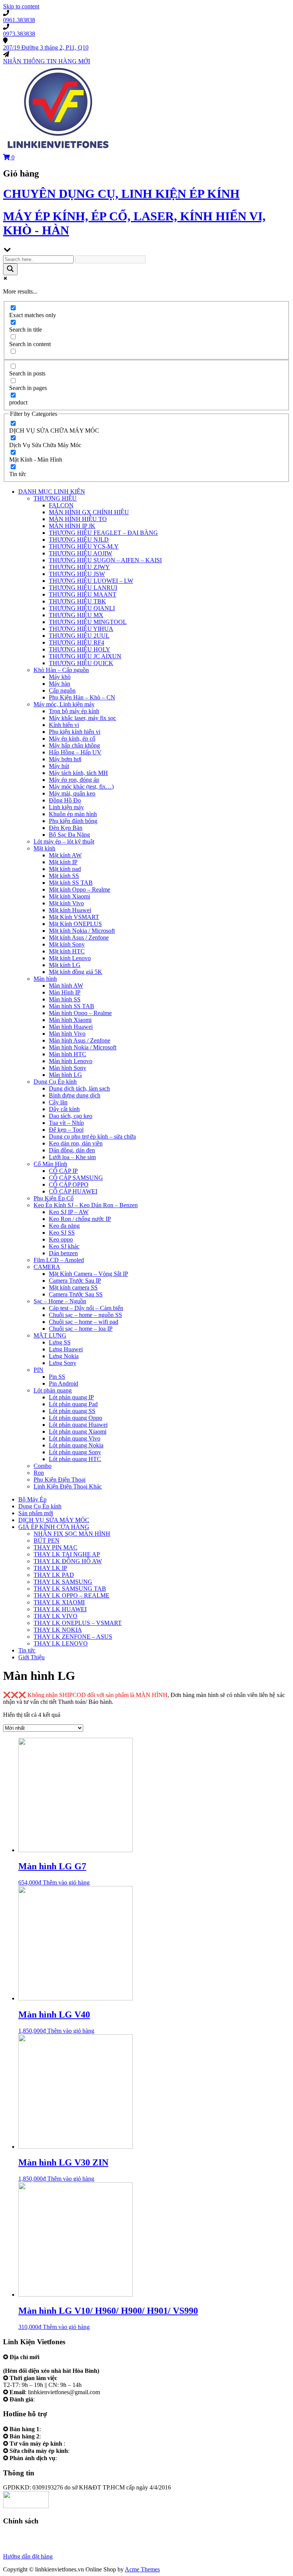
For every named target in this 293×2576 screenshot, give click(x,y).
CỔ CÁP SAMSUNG (76, 1178)
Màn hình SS (65, 999)
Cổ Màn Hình (50, 1164)
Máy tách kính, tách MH (78, 773)
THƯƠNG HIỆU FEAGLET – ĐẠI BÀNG (103, 533)
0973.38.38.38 (60, 2436)
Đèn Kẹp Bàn (66, 828)
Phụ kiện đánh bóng (73, 821)
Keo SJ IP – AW (69, 1212)
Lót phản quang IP (71, 1397)
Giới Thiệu (31, 1657)
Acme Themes (142, 2569)
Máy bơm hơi (65, 759)
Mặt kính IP (63, 862)
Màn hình (45, 979)
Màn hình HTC (68, 1054)
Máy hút (59, 766)
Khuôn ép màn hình (73, 814)
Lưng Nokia (64, 1356)
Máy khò (60, 677)
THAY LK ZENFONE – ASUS (73, 1637)
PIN (39, 1370)
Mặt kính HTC (67, 951)
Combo (43, 1466)
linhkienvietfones (57, 2399)
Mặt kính (44, 848)
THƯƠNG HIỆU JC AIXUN (85, 656)
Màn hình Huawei (71, 1027)
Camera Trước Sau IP (75, 1281)
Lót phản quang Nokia (76, 1445)
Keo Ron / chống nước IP (80, 1219)
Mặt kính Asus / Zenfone (79, 938)
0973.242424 (83, 2444)
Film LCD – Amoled (59, 1260)
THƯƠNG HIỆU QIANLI (82, 608)
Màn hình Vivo (67, 1034)
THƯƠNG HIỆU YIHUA (81, 629)
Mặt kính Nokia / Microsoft (82, 931)
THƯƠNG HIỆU (55, 498)
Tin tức (27, 1650)
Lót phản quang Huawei (78, 1425)
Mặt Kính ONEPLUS (75, 924)
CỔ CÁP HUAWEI (73, 1191)
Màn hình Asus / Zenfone (80, 1040)
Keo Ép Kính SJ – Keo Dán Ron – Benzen (86, 1205)
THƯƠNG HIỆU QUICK (81, 663)
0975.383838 (87, 2451)
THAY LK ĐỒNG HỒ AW (68, 1561)
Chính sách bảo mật (27, 2543)
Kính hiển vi (64, 725)
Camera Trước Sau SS (76, 1294)
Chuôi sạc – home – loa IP (81, 1329)
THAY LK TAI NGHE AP (67, 1554)
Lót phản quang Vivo (75, 1438)
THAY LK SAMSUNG (63, 1582)
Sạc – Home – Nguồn (60, 1301)
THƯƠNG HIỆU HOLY (80, 649)
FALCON (61, 505)
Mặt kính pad (65, 869)
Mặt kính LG (65, 965)
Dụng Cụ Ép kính (55, 1082)
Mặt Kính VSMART (74, 917)
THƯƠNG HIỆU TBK (77, 601)
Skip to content (21, 6)
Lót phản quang (53, 1390)
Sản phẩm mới (36, 1513)
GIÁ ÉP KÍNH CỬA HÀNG (54, 1527)
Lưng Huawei (66, 1349)
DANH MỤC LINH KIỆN (52, 492)
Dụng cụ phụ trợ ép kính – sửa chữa (92, 1136)
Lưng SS (60, 1342)
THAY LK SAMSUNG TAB (70, 1589)
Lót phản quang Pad (73, 1404)
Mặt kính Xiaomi (69, 896)
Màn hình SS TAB (72, 1006)
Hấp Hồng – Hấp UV (75, 752)
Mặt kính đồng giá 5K (76, 972)
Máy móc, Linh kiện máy (64, 704)
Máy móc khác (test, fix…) (81, 787)
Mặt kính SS (64, 876)
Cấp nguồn (62, 691)
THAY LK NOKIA (58, 1630)
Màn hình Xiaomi (70, 1020)
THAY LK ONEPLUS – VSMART (78, 1623)
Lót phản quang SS (72, 1411)
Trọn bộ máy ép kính (74, 711)
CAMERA (47, 1267)
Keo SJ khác (64, 1246)
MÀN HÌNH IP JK (72, 526)
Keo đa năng (64, 1226)
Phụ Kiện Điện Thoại (60, 1480)
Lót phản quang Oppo (76, 1418)
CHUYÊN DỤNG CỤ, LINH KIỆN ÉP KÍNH (121, 194)
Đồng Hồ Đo (65, 800)
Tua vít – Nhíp (66, 1123)
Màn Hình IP (65, 992)
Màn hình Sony (68, 1068)
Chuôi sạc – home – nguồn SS (85, 1315)
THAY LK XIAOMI (59, 1602)
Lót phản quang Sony (75, 1452)
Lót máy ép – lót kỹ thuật (64, 841)
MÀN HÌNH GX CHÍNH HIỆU (89, 512)
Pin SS (57, 1377)
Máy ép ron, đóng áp (74, 780)
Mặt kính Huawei (70, 910)
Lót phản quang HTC (75, 1459)
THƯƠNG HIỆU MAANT (83, 594)
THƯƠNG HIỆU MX (76, 615)
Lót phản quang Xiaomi (78, 1432)
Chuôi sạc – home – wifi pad (84, 1322)
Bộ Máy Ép (32, 1499)
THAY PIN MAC (56, 1547)
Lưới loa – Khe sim (72, 1157)
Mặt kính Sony (67, 944)
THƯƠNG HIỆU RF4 (76, 642)
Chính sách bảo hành (28, 2536)
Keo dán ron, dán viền (76, 1143)
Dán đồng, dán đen (72, 1150)
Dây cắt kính (64, 1109)
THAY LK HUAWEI (60, 1609)
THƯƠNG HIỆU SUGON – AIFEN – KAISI (105, 560)
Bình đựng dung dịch (75, 1095)
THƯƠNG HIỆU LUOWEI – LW (91, 581)
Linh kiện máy (66, 807)
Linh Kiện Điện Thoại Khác (68, 1486)
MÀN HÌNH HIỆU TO (78, 519)
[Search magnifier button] (10, 269)
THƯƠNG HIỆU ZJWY (79, 567)
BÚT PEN (47, 1541)
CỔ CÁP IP (63, 1171)
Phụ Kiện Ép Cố (54, 1198)
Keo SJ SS (62, 1233)
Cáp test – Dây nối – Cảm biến (86, 1308)
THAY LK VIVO (56, 1616)
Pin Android (64, 1383)
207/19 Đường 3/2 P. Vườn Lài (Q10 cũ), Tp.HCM (65, 2364)
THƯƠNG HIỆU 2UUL (79, 636)
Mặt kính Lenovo (70, 958)
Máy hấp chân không (74, 745)
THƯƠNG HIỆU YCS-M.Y (84, 546)
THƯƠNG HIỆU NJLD (79, 540)
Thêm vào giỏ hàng (66, 1882)
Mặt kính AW (65, 855)
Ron (39, 1473)
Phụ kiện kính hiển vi (75, 732)
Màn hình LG (65, 1075)
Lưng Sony (63, 1363)
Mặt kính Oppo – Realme (80, 889)
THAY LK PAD (54, 1575)
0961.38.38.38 (60, 2429)
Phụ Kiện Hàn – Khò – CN (82, 697)
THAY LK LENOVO (61, 1643)
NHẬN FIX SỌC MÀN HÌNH (72, 1534)
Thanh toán (17, 2550)
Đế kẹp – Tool (66, 1130)
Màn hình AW (66, 986)
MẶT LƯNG (50, 1335)
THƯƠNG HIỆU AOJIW (80, 553)
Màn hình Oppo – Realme (80, 1013)
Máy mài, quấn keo (72, 793)
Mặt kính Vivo (66, 903)
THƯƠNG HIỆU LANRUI (83, 588)
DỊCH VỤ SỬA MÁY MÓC (54, 1520)
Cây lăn (58, 1102)
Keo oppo (61, 1239)
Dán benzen (63, 1253)
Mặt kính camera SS (73, 1287)
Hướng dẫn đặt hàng (28, 2556)
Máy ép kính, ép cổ (72, 739)
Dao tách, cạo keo (71, 1116)
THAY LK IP (50, 1568)
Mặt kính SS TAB (71, 883)
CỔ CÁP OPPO (69, 1185)
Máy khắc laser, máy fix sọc (82, 718)
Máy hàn (60, 684)
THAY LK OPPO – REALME (72, 1595)
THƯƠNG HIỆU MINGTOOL (88, 622)
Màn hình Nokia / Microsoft (83, 1047)
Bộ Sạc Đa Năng (69, 835)
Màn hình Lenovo (71, 1061)
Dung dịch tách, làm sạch (79, 1088)
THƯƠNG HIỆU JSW (77, 574)
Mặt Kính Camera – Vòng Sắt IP (89, 1274)
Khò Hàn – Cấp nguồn (61, 670)
